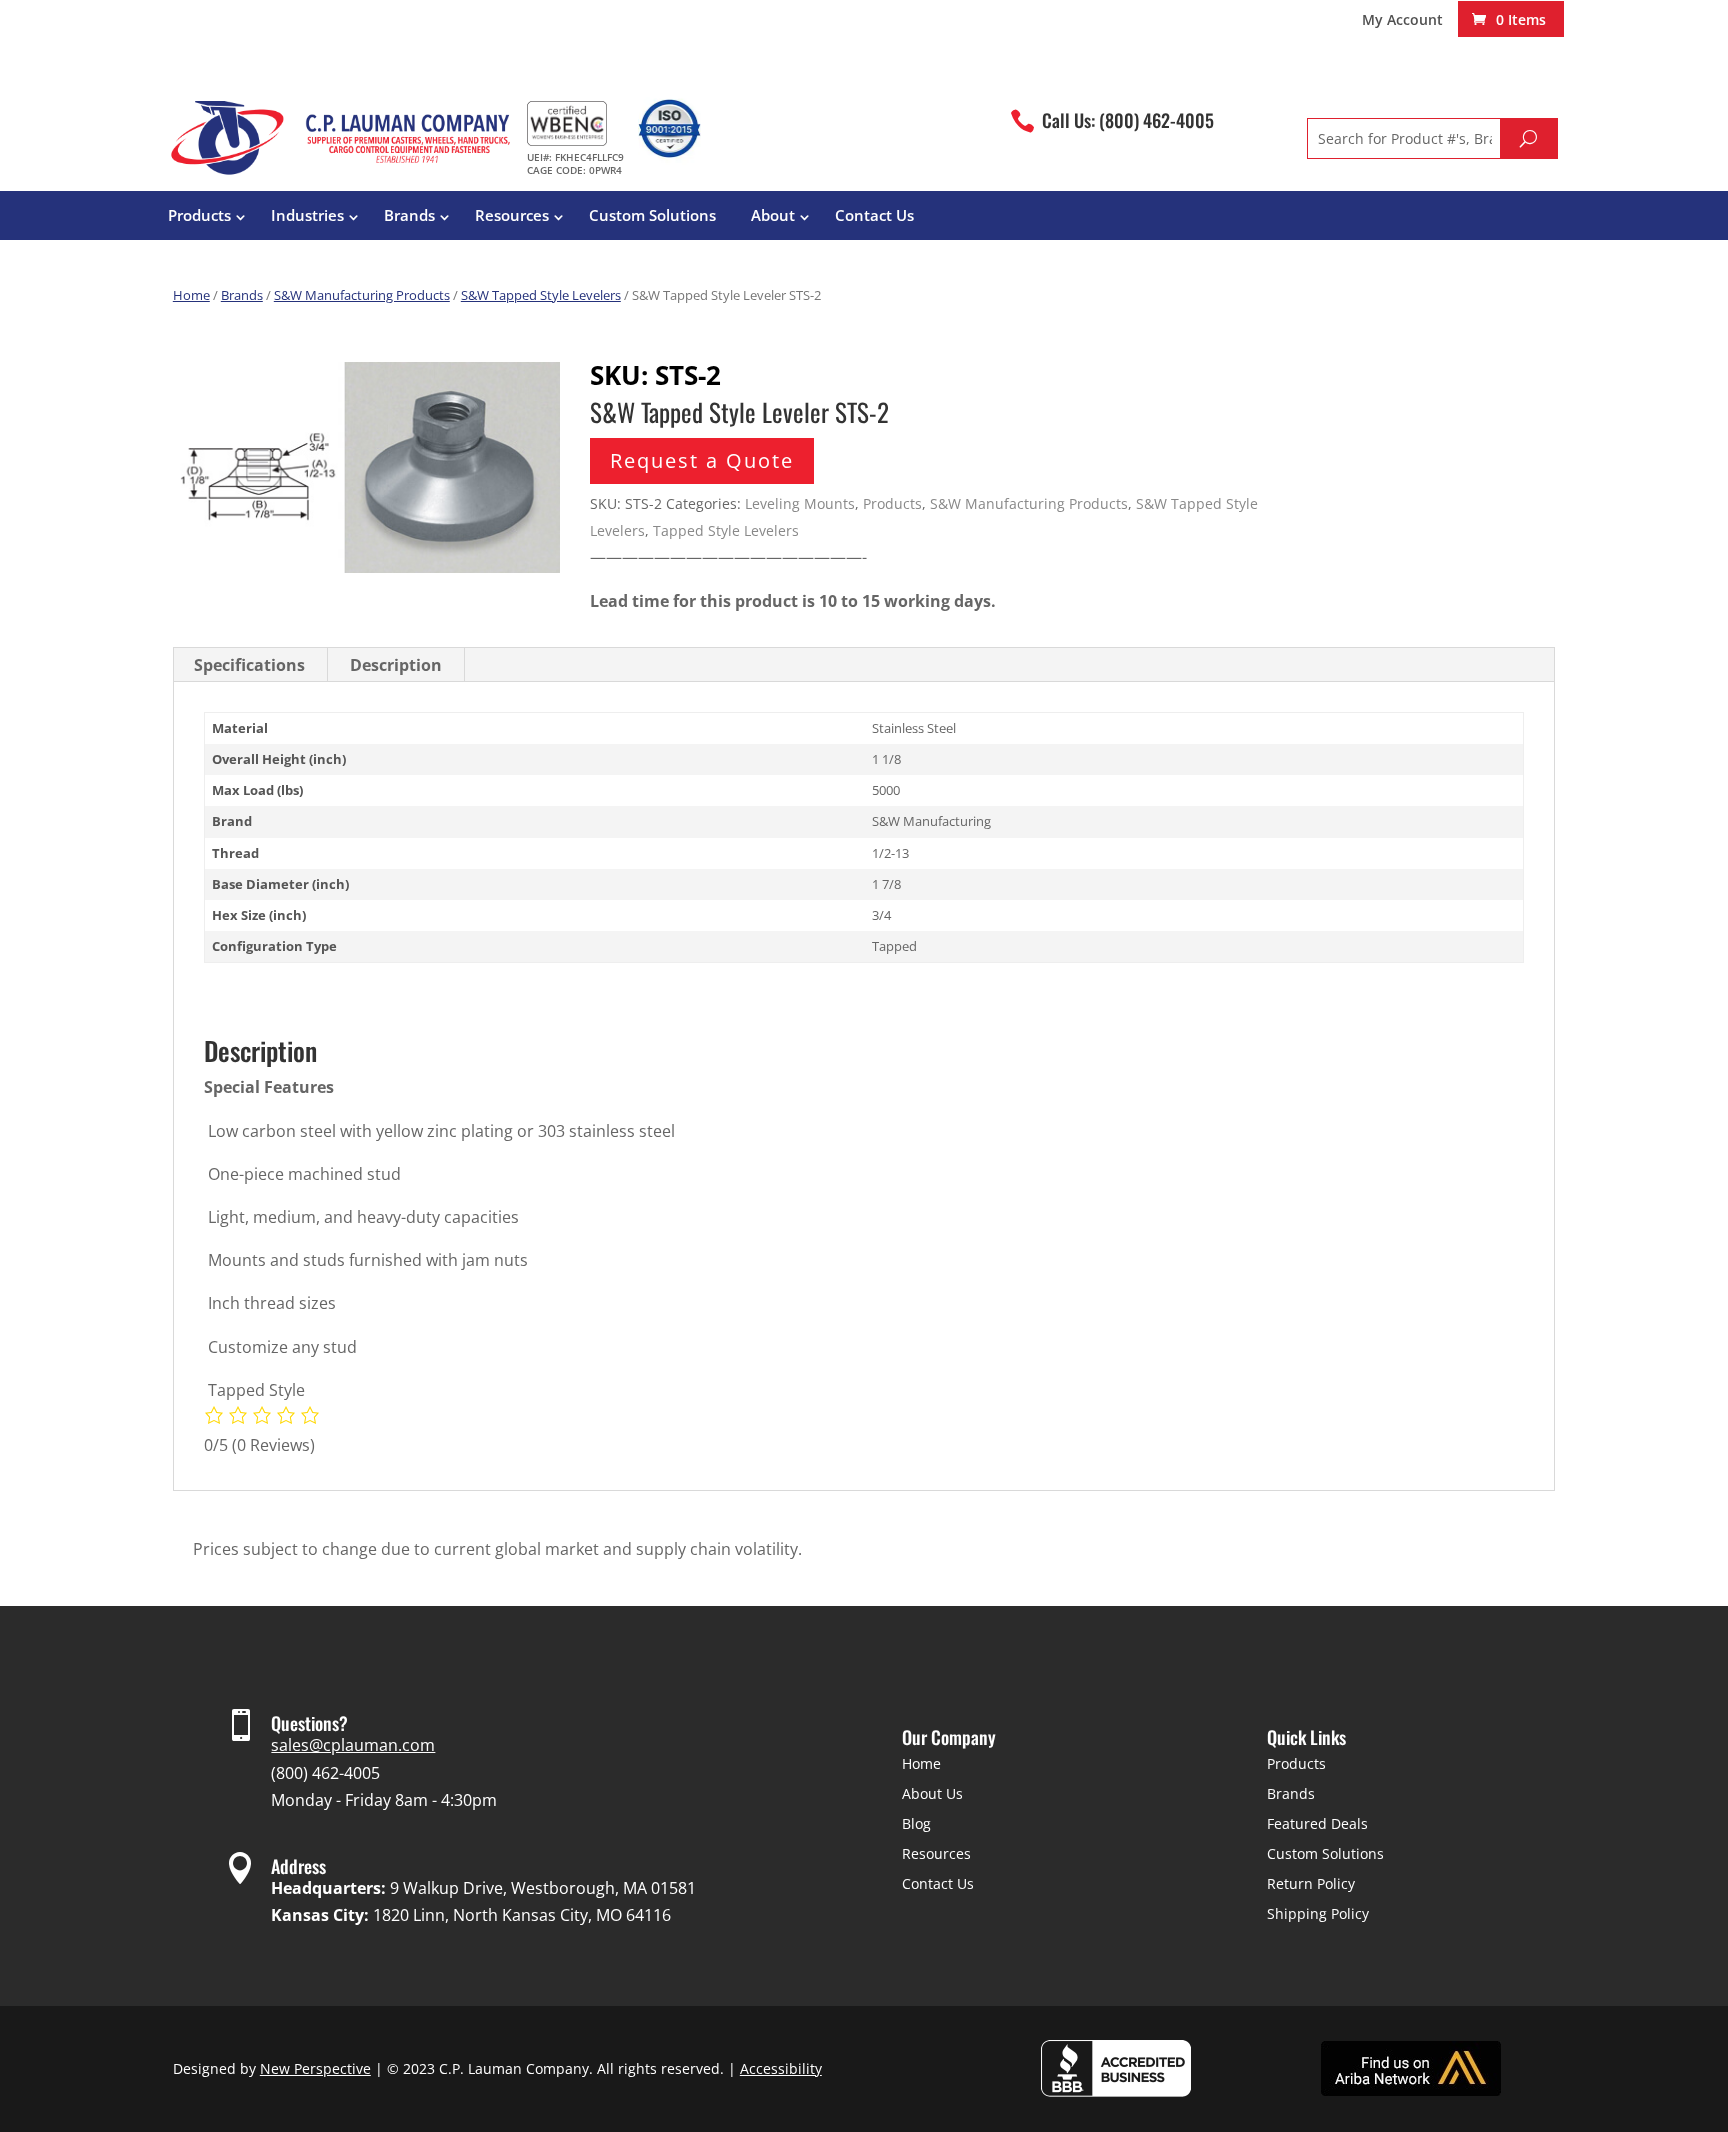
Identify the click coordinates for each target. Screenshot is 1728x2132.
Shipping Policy (1318, 1913)
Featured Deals (1317, 1823)
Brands (409, 215)
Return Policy (1311, 1883)
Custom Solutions (652, 215)
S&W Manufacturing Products (362, 295)
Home (191, 295)
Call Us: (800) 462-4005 (1128, 120)
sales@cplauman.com (353, 1745)
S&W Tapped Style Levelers (541, 295)
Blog (916, 1823)
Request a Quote (702, 460)
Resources (512, 215)
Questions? (309, 1723)
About (773, 215)
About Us (932, 1793)
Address (298, 1866)
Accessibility (781, 2068)
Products (199, 215)
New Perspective (315, 2068)
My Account (1402, 21)
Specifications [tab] (249, 665)
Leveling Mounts (800, 503)
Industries (307, 215)
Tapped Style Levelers (726, 530)
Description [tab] (396, 665)
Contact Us (874, 215)
